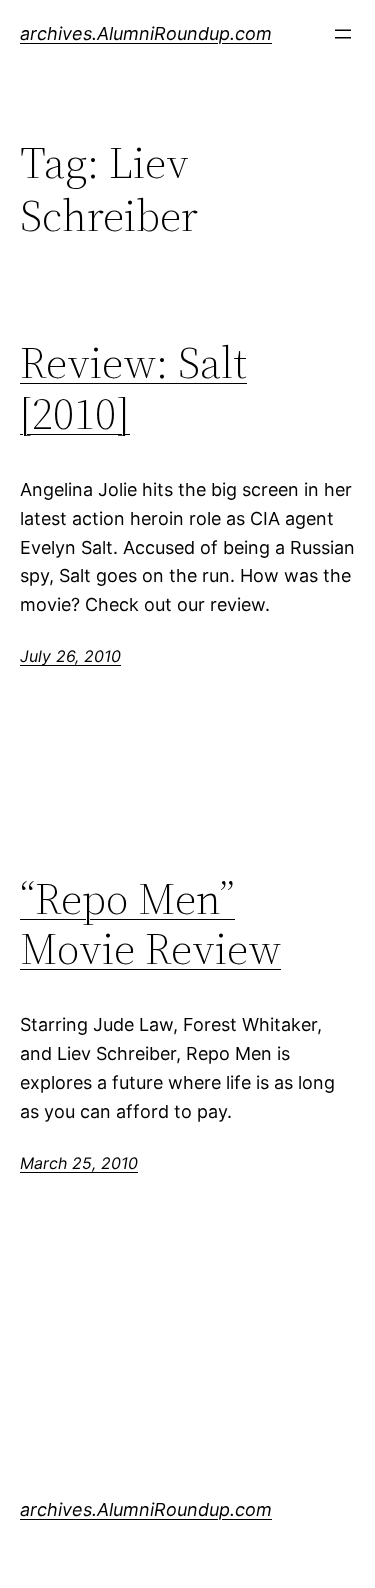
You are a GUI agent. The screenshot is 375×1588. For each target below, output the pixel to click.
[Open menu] (343, 34)
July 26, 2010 (70, 656)
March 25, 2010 (79, 1163)
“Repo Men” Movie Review (150, 924)
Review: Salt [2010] (133, 388)
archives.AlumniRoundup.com (146, 33)
